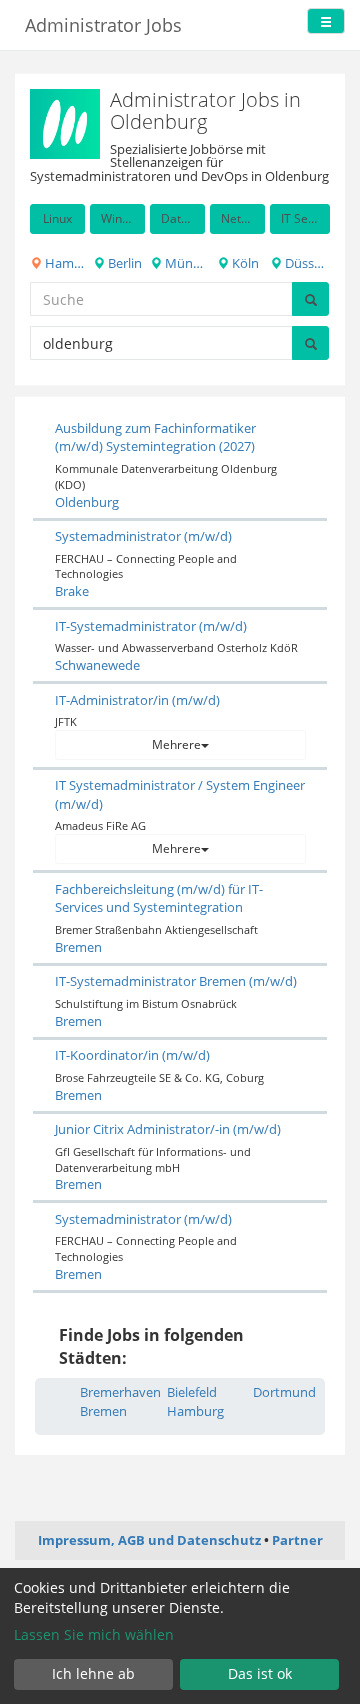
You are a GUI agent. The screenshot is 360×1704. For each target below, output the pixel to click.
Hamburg (63, 263)
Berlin (123, 263)
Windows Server (123, 218)
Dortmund (284, 1392)
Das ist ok (260, 1673)
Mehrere (176, 744)
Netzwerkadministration (243, 218)
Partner (297, 1540)
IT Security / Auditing (305, 218)
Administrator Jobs (103, 25)
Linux (57, 218)
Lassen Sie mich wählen (94, 1634)
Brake (72, 591)
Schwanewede (97, 665)
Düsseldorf (306, 263)
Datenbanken (183, 218)
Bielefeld (192, 1392)
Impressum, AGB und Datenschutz (149, 1540)
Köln (244, 263)
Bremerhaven (120, 1392)
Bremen (78, 947)
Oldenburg (87, 502)
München (183, 263)
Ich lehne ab (93, 1673)
